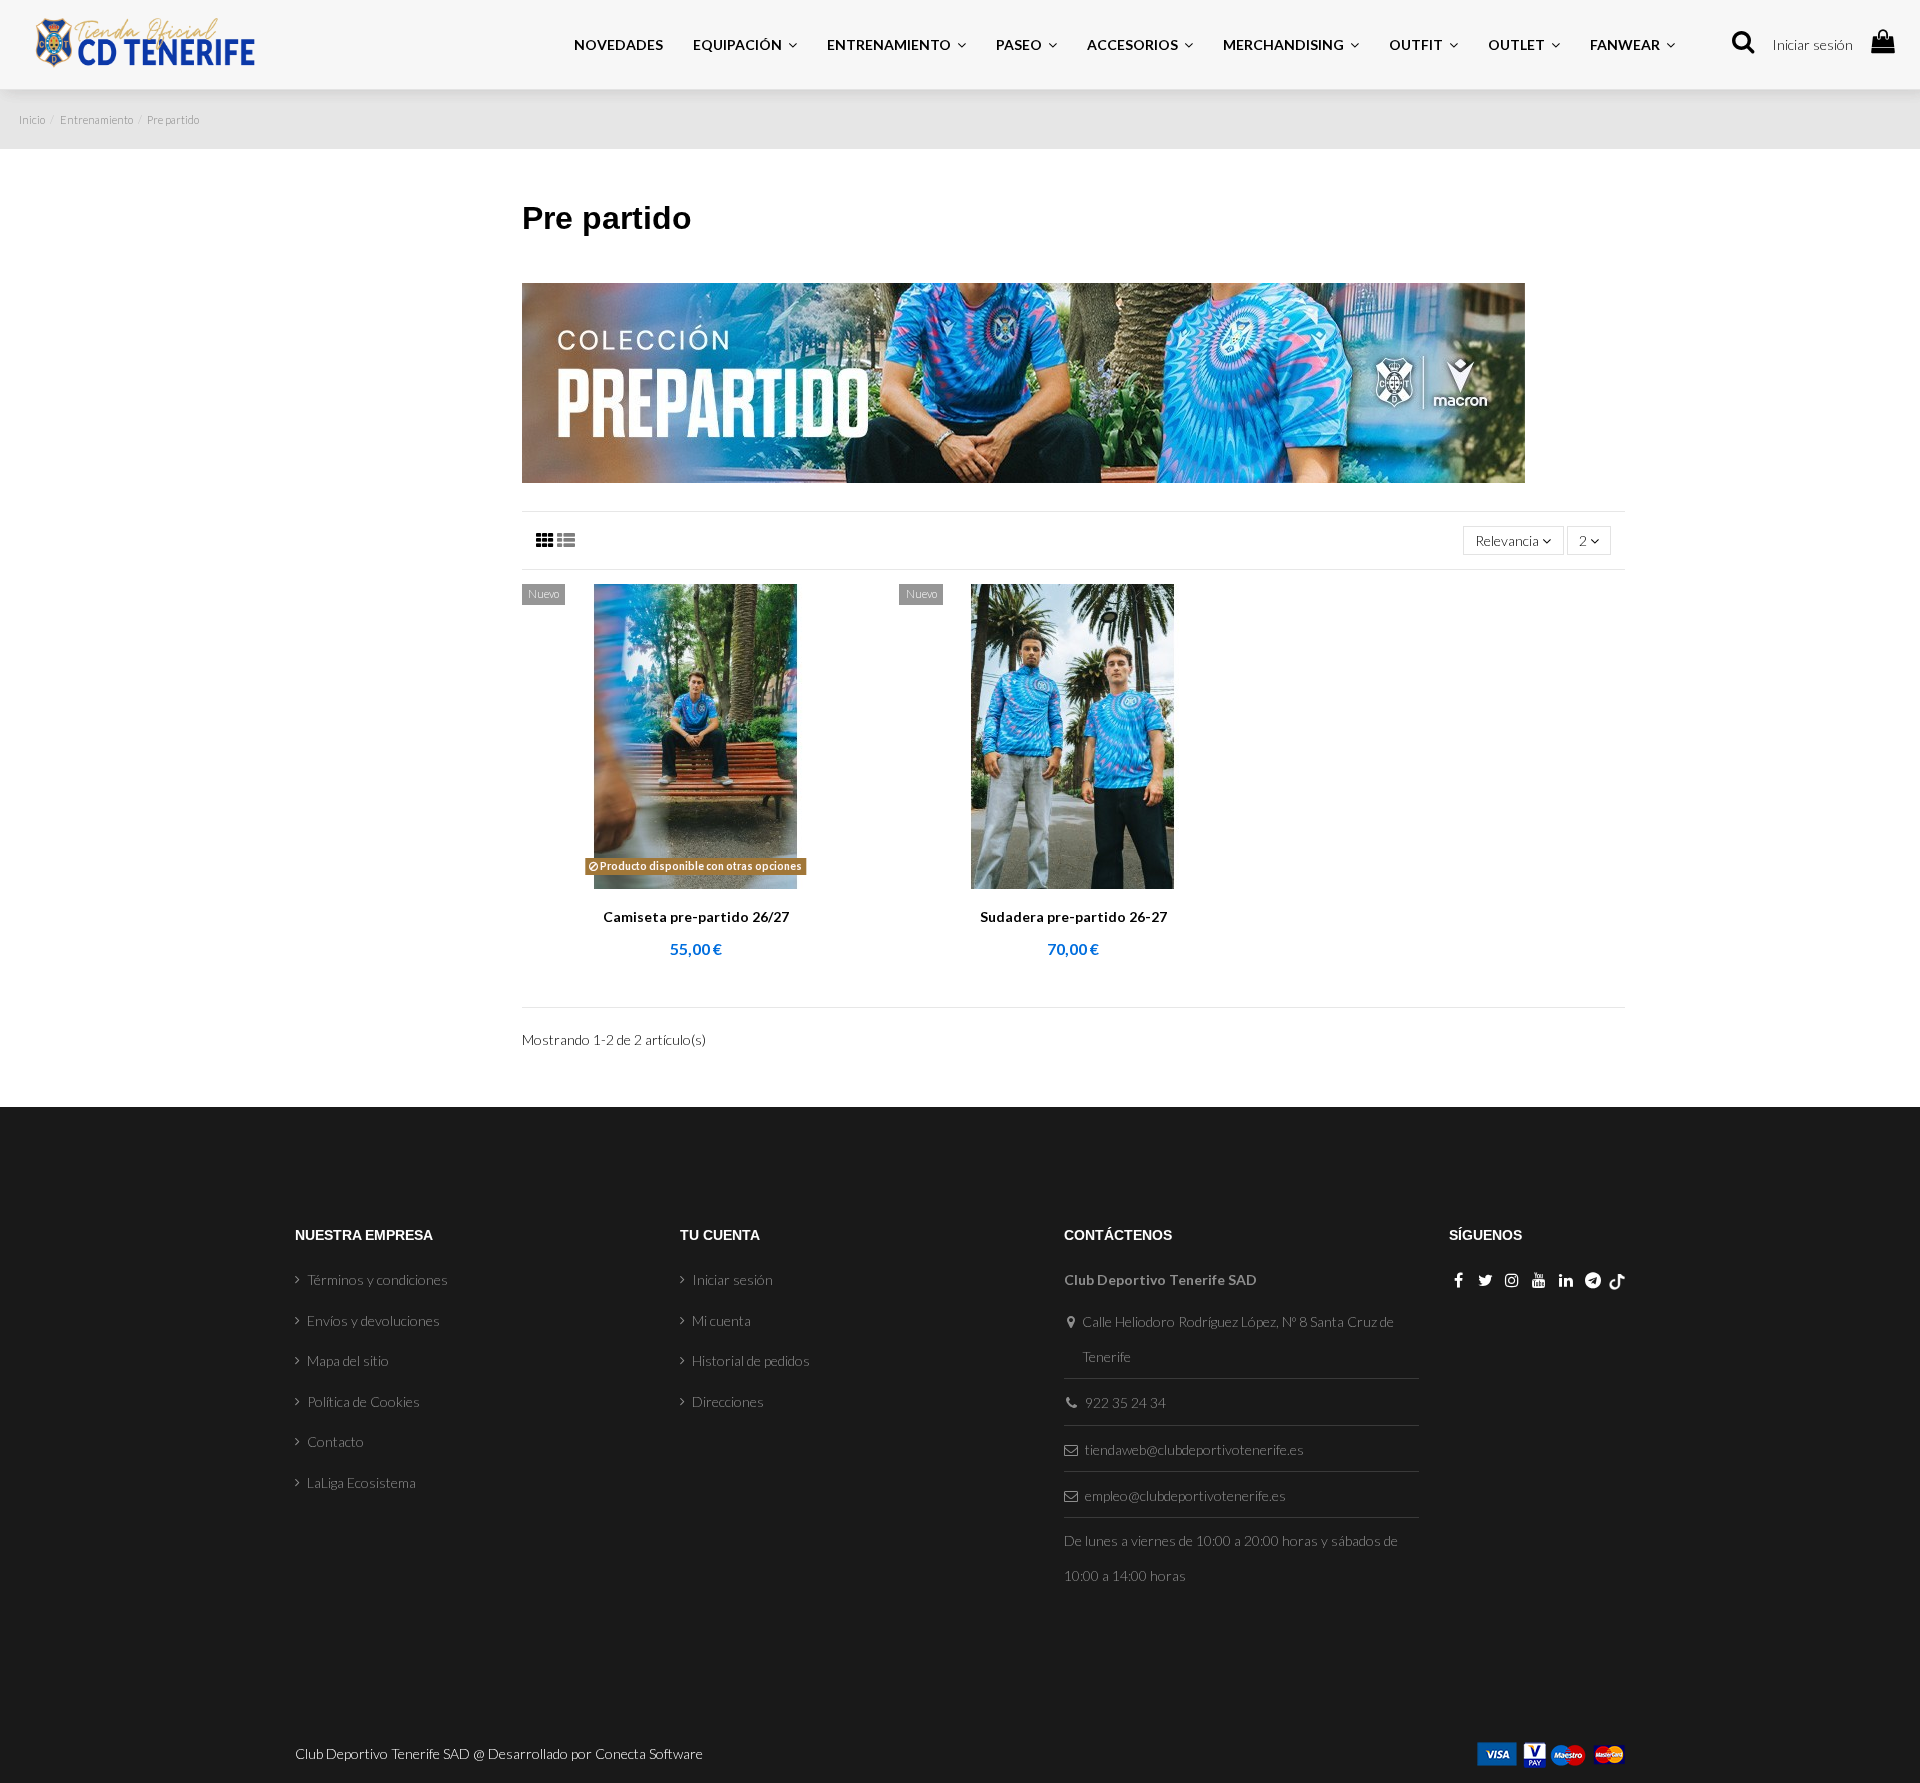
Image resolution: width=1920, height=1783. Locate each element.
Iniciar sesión (1812, 44)
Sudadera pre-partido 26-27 (1073, 916)
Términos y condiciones (377, 1279)
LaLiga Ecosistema (361, 1482)
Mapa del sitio (348, 1360)
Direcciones (728, 1401)
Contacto (335, 1441)
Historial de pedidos (751, 1360)
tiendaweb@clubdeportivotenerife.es (1194, 1449)
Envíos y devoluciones (373, 1320)
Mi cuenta (721, 1320)
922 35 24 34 (1125, 1402)
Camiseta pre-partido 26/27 (696, 916)
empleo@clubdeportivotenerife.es (1185, 1495)
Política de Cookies (363, 1401)
